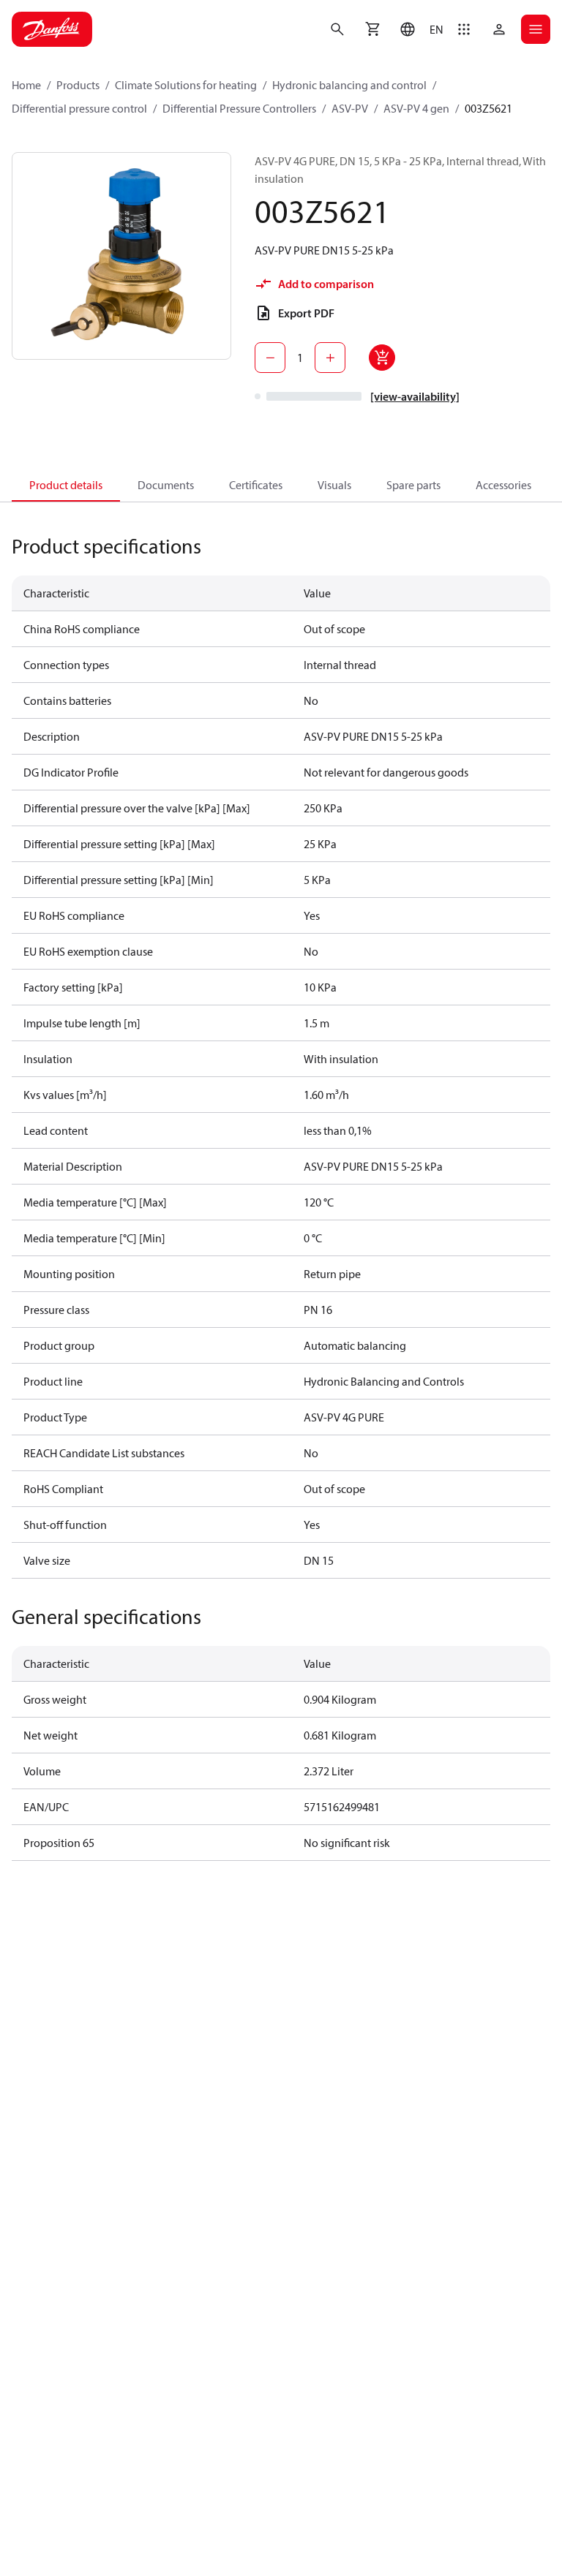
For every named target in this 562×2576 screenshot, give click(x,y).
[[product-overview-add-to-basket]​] (382, 358)
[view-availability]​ (415, 396)
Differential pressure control (79, 108)
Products (78, 85)
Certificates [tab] (256, 485)
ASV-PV (350, 108)
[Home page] (52, 29)
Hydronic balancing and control (349, 85)
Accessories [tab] (503, 485)
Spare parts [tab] (413, 485)
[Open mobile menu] (536, 29)
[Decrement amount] (270, 358)
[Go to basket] (372, 29)
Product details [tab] (66, 485)
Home (26, 85)
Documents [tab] (166, 485)
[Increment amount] (330, 358)
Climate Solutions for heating (186, 85)
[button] (418, 29)
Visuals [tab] (334, 485)
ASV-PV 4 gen (416, 108)
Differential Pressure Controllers (239, 108)
